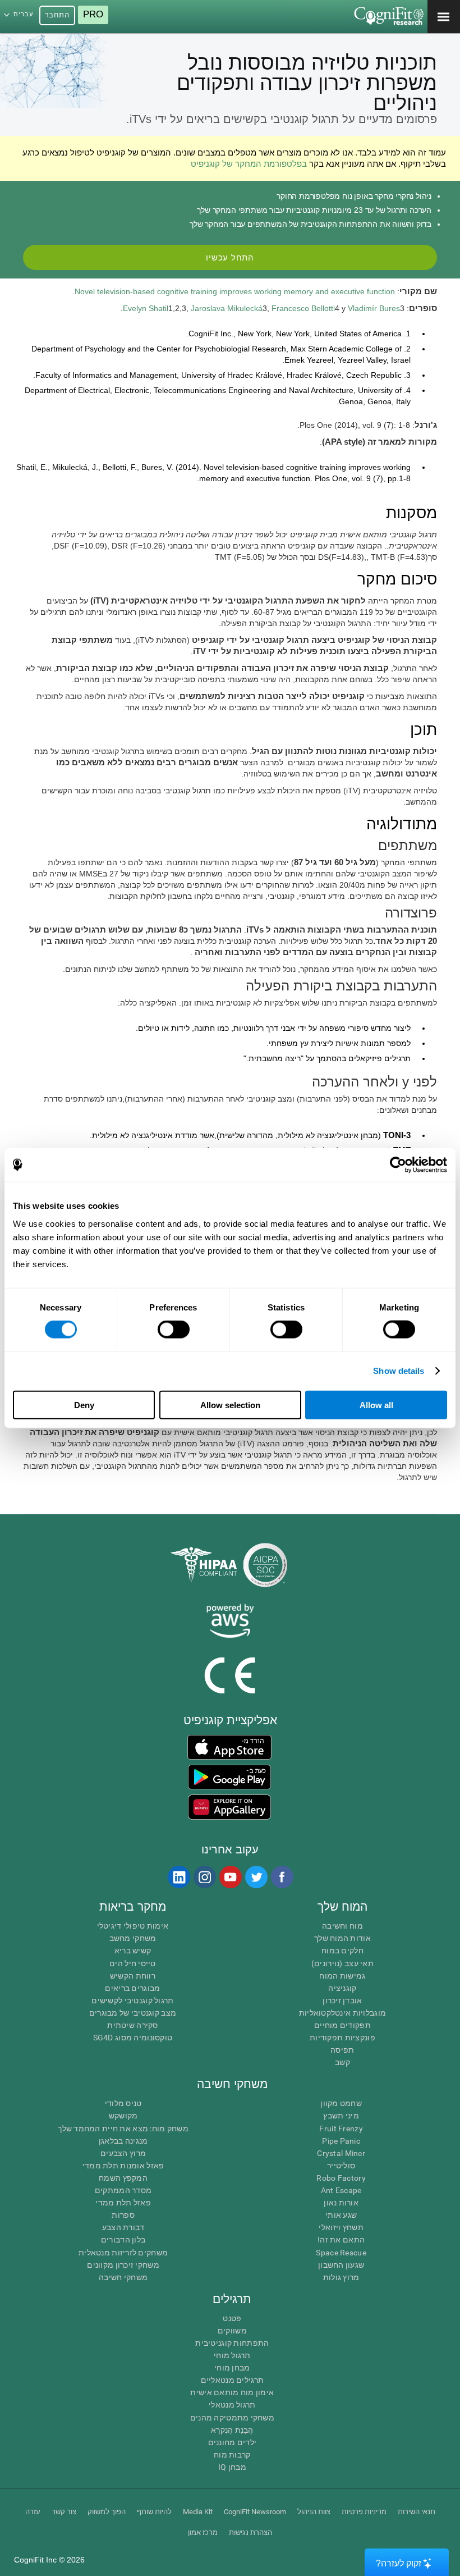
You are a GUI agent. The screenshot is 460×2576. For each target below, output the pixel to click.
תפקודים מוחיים (342, 2025)
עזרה (33, 2512)
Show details (399, 1371)
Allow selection (230, 1405)
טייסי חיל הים (133, 1963)
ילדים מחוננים (233, 2442)
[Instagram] (204, 1877)
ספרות (123, 2215)
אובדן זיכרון (342, 2000)
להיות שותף (154, 2512)
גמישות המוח (342, 1976)
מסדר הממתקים (123, 2190)
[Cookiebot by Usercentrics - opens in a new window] (398, 1165)
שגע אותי (341, 2215)
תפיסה (342, 2050)
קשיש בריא (133, 1951)
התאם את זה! (341, 2240)
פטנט (232, 2318)
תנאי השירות (417, 2512)
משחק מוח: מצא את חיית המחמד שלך (123, 2129)
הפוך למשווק (107, 2512)
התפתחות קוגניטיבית (232, 2343)
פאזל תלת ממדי (123, 2203)
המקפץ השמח (123, 2178)
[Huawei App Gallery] (229, 1807)
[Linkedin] (178, 1877)
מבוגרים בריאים (132, 1988)
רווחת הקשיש (133, 1976)
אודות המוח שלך (342, 1938)
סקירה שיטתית (132, 2025)
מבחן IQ (232, 2467)
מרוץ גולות (341, 2277)
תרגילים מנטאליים (232, 2380)
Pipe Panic (341, 2141)
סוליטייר (341, 2166)
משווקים (232, 2331)
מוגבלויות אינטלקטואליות (342, 2013)
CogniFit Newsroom (255, 2512)
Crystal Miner (341, 2153)
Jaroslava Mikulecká (227, 308)
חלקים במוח (342, 1951)
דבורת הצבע (123, 2227)
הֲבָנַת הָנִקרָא (232, 2430)
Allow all (376, 1405)
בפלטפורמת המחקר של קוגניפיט (249, 164)
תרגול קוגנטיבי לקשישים (132, 2000)
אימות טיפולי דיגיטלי (133, 1926)
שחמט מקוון (341, 2103)
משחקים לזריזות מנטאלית (123, 2253)
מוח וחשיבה (342, 1926)
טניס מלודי (123, 2103)
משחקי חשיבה (123, 2277)
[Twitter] (256, 1877)
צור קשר (64, 2512)
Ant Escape (341, 2190)
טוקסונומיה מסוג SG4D (133, 2038)
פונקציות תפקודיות (342, 2038)
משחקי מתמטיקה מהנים (232, 2418)
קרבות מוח (232, 2455)
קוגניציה (342, 1988)
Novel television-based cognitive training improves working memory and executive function (235, 291)
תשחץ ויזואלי (341, 2227)
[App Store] (229, 1747)
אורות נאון (341, 2203)
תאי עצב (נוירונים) (342, 1963)
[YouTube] (230, 1877)
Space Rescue (341, 2253)
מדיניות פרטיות (364, 2512)
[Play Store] (229, 1777)
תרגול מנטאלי (232, 2405)
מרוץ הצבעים (123, 2153)
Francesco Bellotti (303, 308)
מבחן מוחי (232, 2368)
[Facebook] (282, 1877)
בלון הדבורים (123, 2240)
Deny (84, 1405)
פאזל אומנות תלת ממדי (123, 2166)
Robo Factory (341, 2178)
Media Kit (198, 2512)
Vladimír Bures (374, 308)
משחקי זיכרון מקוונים (123, 2265)
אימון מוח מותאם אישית (232, 2392)
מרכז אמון (203, 2532)
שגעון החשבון (341, 2265)
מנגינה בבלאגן (123, 2141)
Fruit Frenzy (341, 2129)
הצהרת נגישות (250, 2532)
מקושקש (123, 2116)
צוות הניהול (314, 2512)
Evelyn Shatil (146, 308)
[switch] (174, 1330)
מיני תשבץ (341, 2116)
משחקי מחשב (133, 1938)
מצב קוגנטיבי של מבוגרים (133, 2013)
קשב (342, 2062)
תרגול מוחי (232, 2355)
